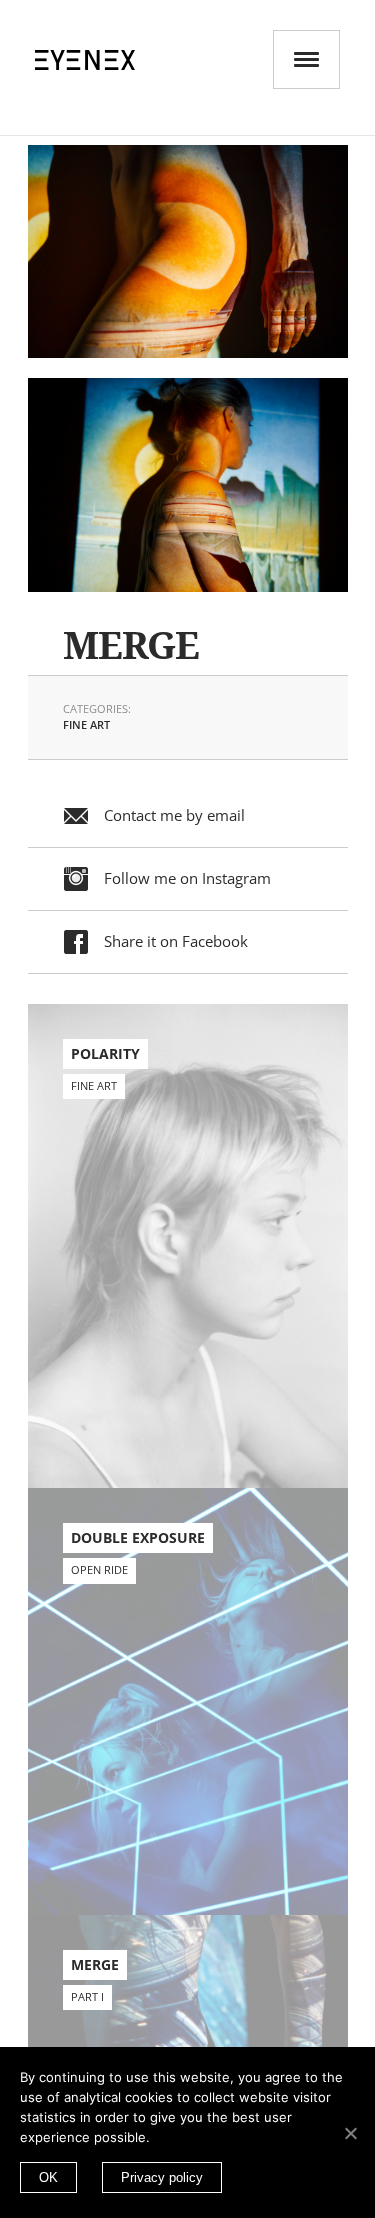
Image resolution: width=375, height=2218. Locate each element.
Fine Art (86, 724)
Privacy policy (162, 2177)
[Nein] (350, 2133)
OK (48, 2177)
